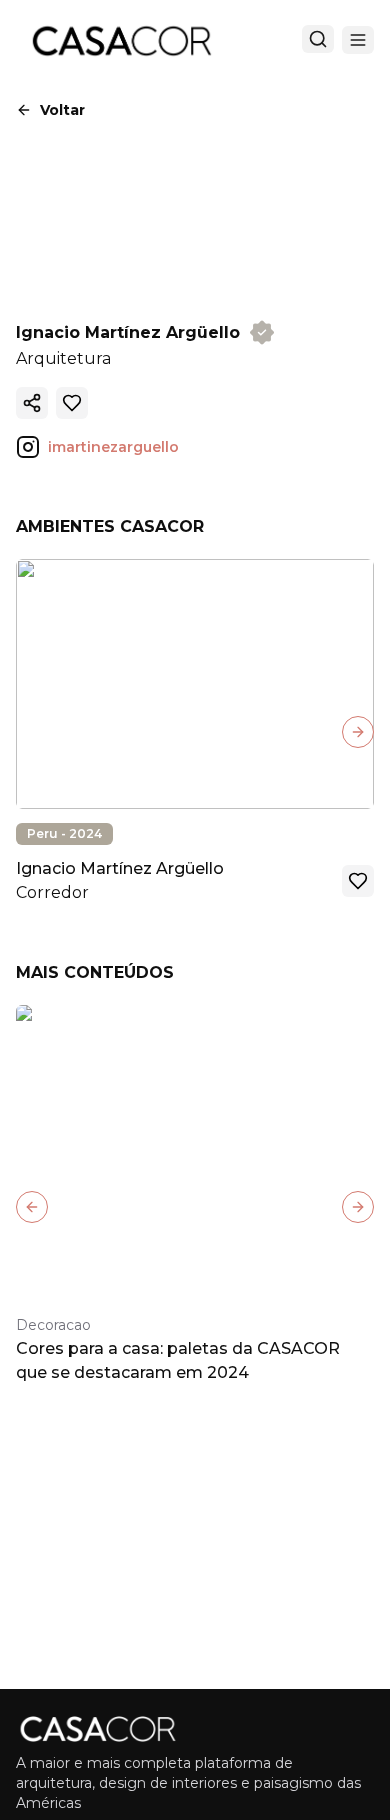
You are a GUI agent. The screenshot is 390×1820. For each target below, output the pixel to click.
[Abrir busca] (318, 39)
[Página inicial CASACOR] (121, 40)
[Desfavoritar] (72, 403)
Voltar (62, 110)
